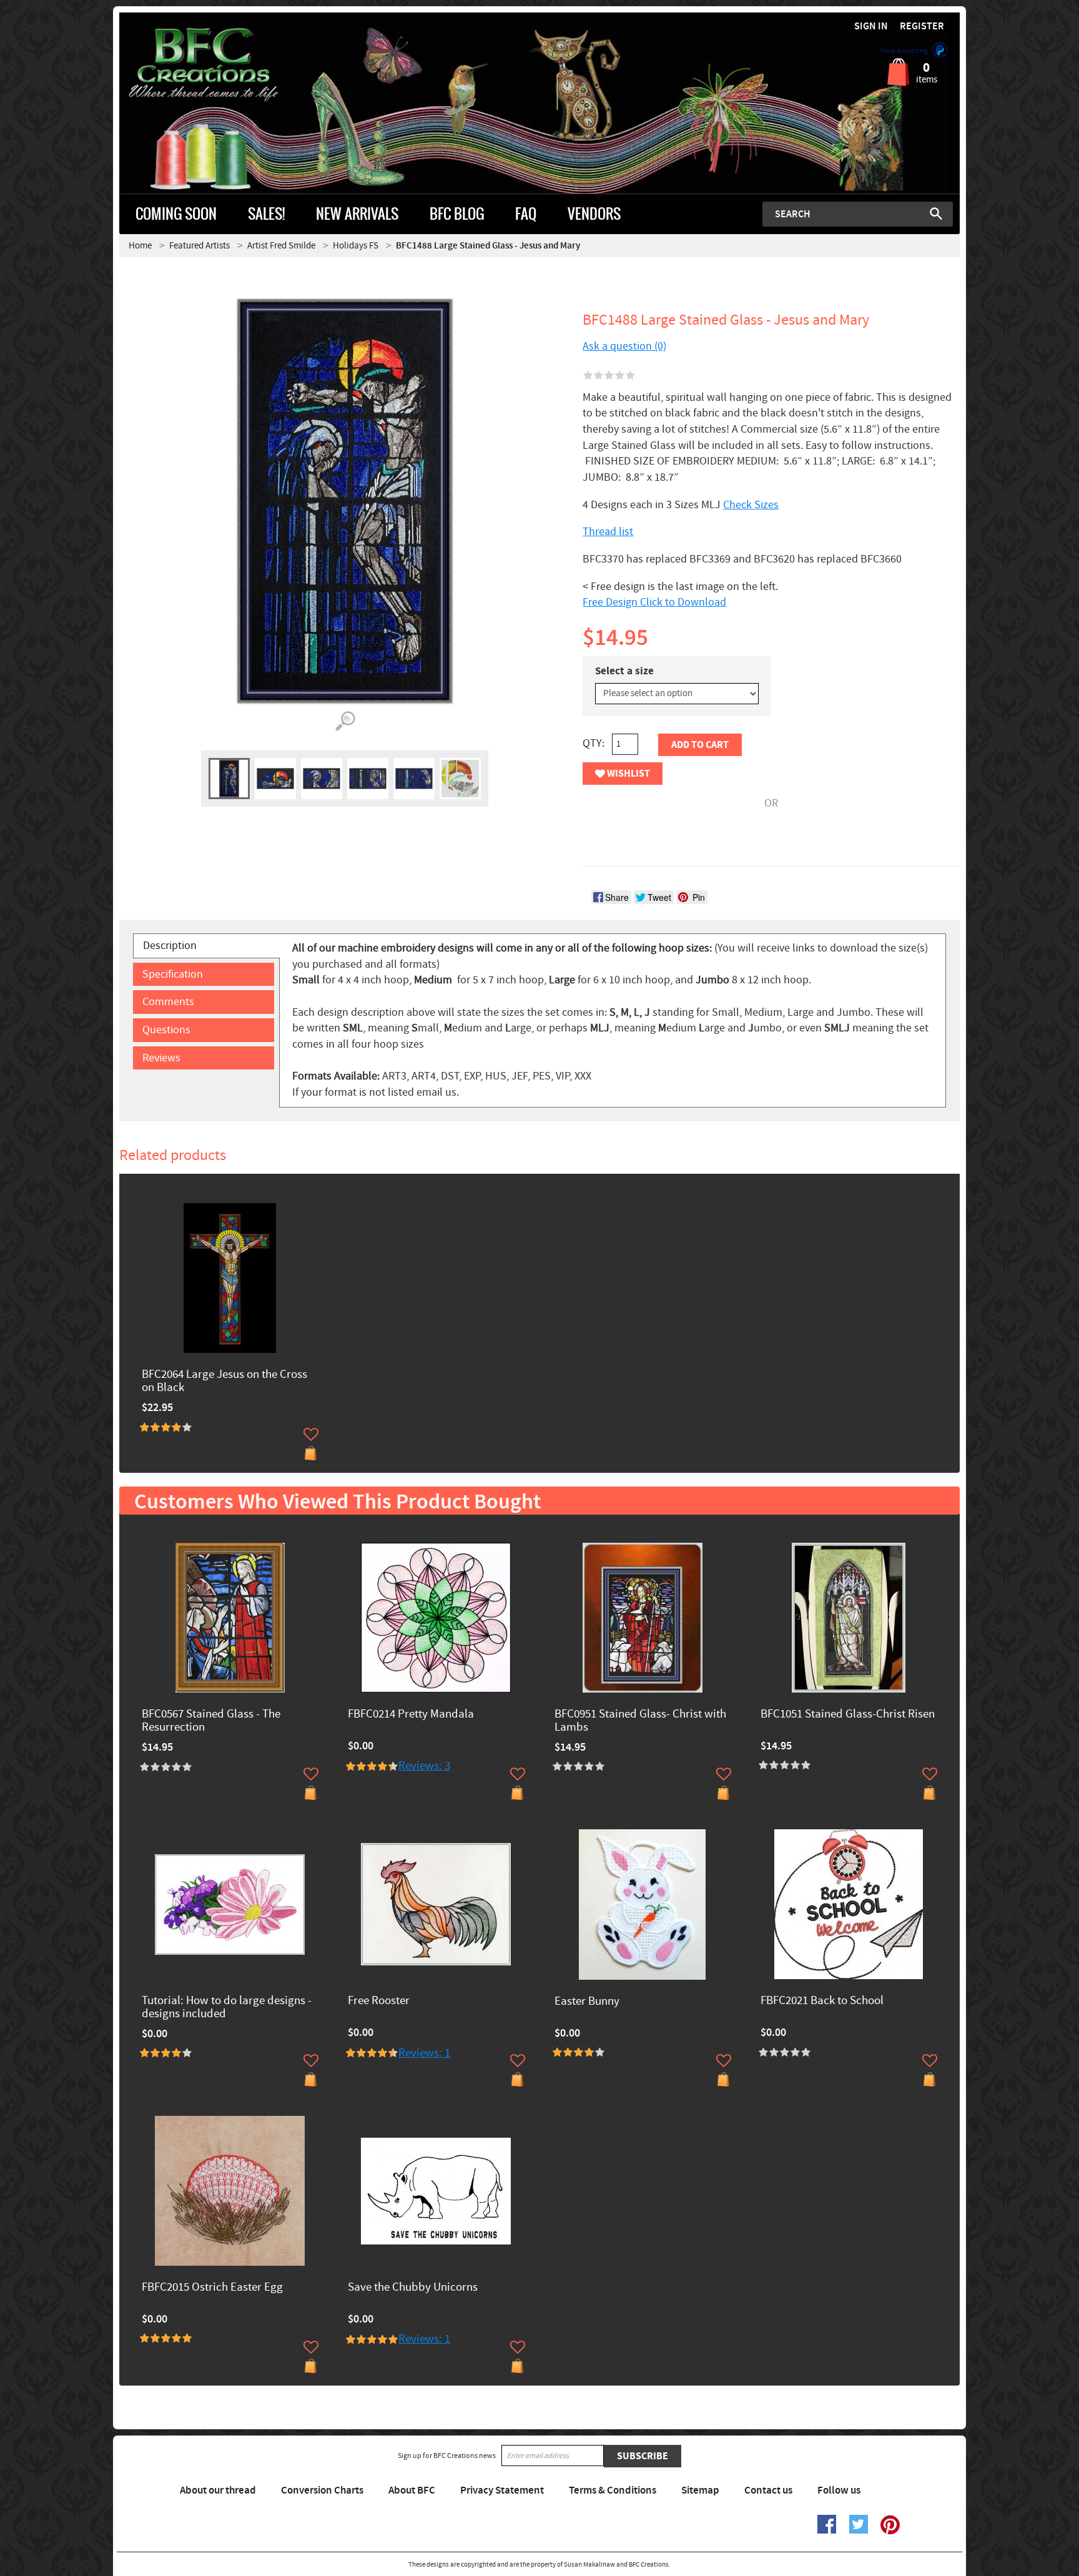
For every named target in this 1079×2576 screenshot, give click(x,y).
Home (140, 246)
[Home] (224, 65)
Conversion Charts (322, 2490)
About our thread (218, 2490)
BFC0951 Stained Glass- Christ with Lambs (640, 1721)
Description (170, 946)
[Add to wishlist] (311, 1434)
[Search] (936, 214)
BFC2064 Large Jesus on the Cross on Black (224, 1382)
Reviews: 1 (424, 2053)
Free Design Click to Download (654, 602)
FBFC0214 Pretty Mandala (411, 1715)
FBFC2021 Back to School (822, 2001)
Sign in (871, 27)
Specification (173, 974)
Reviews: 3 (424, 1766)
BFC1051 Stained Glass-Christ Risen (848, 1715)
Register (922, 27)
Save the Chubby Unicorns (413, 2288)
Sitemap (700, 2490)
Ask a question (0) (624, 346)
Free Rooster (379, 2001)
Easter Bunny (587, 2002)
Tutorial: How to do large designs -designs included (227, 2008)
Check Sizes (751, 505)
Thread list (608, 532)
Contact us (768, 2490)
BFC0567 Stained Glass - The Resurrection (211, 1721)
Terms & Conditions (613, 2490)
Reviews (161, 1058)
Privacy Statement (502, 2490)
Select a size (624, 671)
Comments (168, 1002)
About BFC (412, 2490)
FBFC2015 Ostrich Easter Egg (212, 2288)
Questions (166, 1030)
